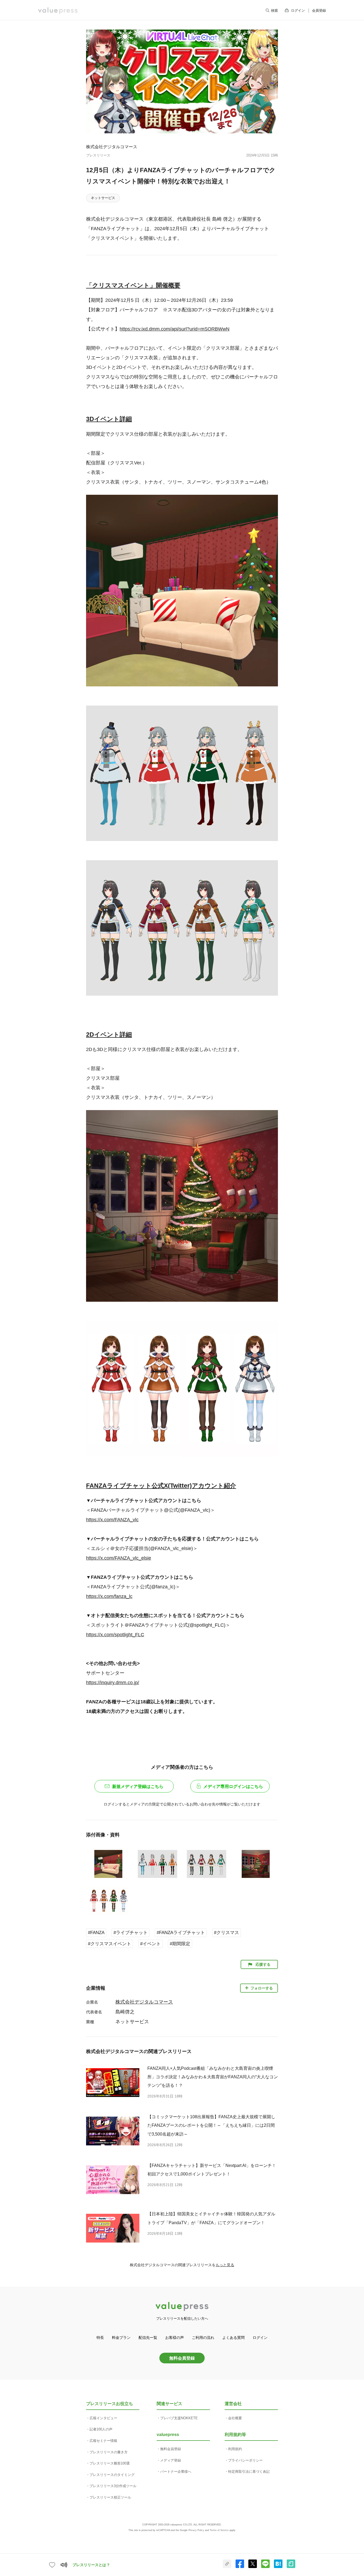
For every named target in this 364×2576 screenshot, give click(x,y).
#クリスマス (227, 1933)
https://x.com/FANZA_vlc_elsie (119, 1558)
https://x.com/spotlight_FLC (115, 1635)
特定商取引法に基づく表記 (249, 2472)
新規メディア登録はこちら (138, 1786)
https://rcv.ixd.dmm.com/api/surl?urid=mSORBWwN (175, 329)
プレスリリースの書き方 (109, 2452)
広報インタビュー (103, 2418)
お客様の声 (175, 2338)
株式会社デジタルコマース (112, 147)
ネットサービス (103, 198)
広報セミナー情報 (103, 2441)
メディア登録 (171, 2460)
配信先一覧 (148, 2338)
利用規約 (235, 2449)
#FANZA (96, 1933)
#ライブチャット (131, 1933)
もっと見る (225, 2265)
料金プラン (121, 2338)
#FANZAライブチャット (181, 1933)
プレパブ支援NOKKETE (179, 2418)
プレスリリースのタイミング (112, 2475)
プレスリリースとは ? (91, 2565)
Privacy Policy (196, 2530)
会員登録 (319, 11)
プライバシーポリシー (245, 2460)
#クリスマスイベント (110, 1944)
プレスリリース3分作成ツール (113, 2486)
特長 (100, 2338)
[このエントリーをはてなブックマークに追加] (278, 2567)
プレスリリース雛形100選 (110, 2463)
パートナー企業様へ (176, 2472)
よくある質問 (233, 2338)
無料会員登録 (182, 2358)
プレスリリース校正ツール (110, 2497)
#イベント (150, 1944)
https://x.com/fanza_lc (109, 1596)
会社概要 (235, 2418)
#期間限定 (180, 1944)
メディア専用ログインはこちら (233, 1786)
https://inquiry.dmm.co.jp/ (113, 1683)
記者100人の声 (101, 2429)
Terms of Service (219, 2530)
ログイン (298, 11)
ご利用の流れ (203, 2338)
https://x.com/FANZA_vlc (112, 1520)
